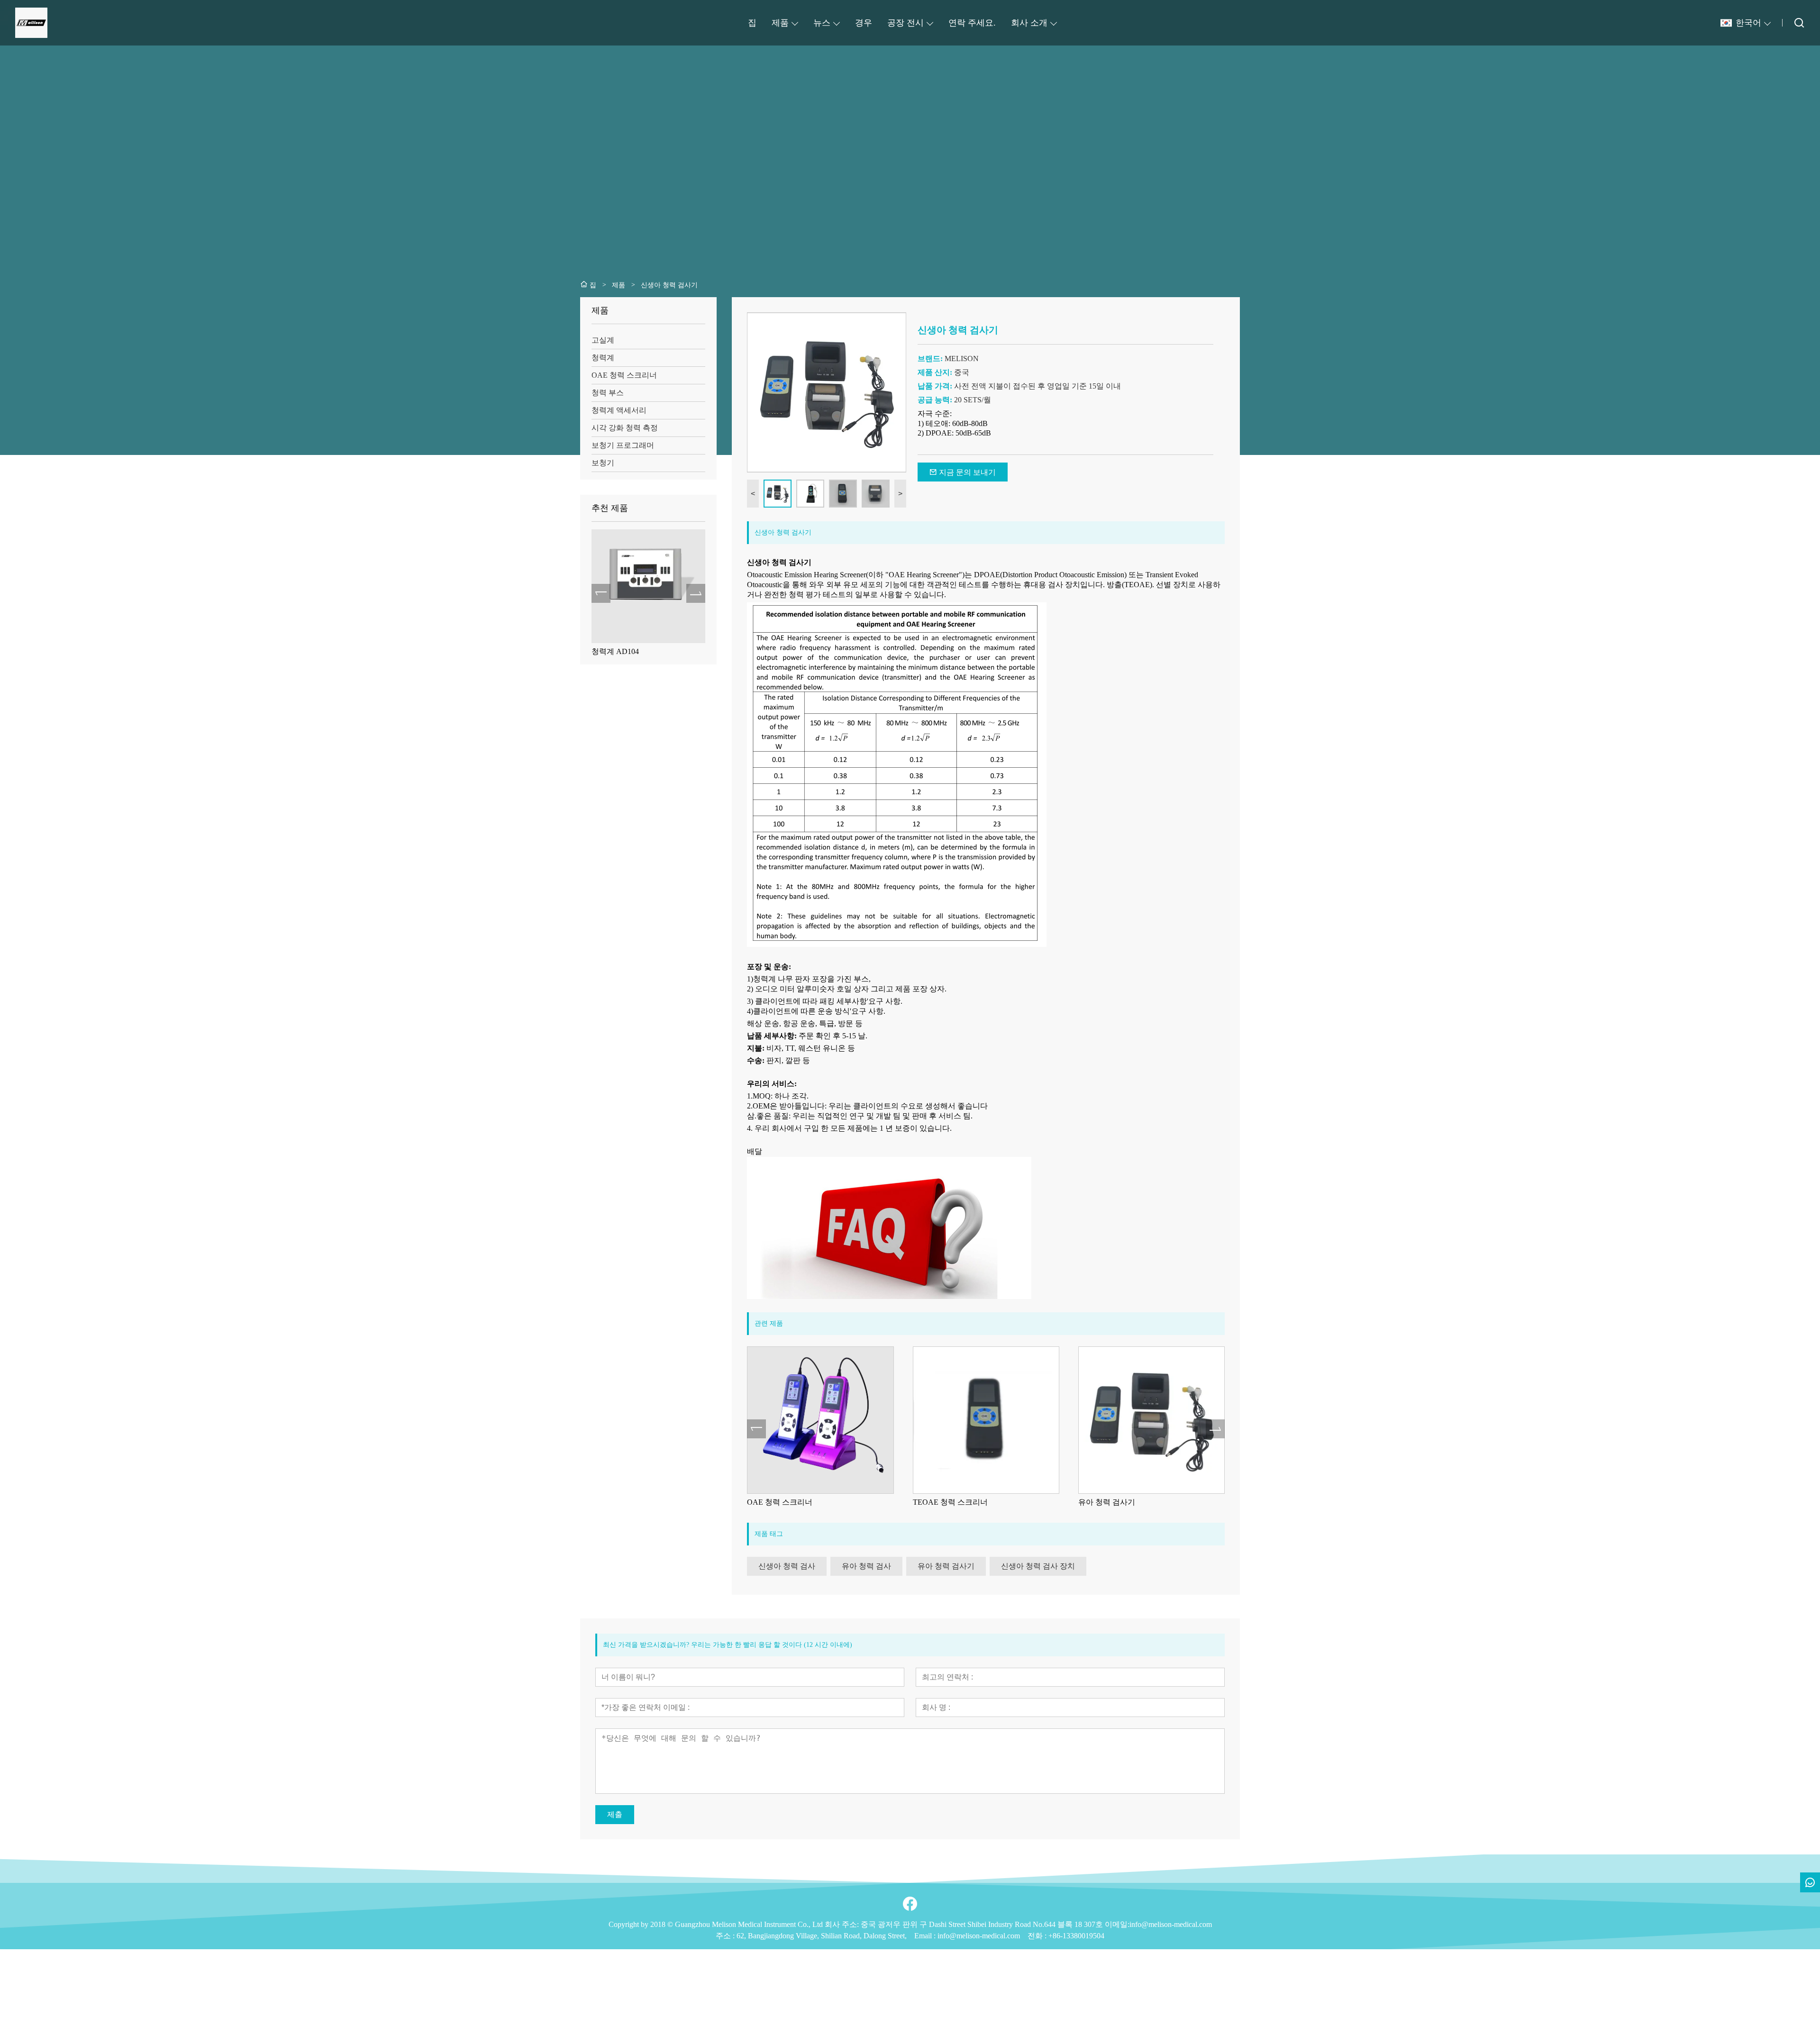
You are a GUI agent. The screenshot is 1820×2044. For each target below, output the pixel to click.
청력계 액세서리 (619, 410)
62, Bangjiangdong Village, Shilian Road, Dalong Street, (822, 1936)
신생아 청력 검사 (1107, 1502)
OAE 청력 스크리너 (624, 375)
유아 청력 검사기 (941, 1502)
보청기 (603, 463)
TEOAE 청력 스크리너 (785, 1502)
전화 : (1038, 1936)
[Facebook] (910, 1904)
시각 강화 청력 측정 (625, 428)
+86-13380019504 (1076, 1936)
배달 (755, 1151)
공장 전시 (905, 23)
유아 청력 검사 (866, 1566)
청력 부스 (608, 393)
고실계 (603, 340)
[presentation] (601, 593)
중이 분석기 (611, 651)
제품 (780, 23)
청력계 (603, 358)
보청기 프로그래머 (623, 445)
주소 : (726, 1936)
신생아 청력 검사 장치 (1038, 1566)
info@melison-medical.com (979, 1936)
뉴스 (822, 23)
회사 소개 (1029, 23)
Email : (926, 1936)
